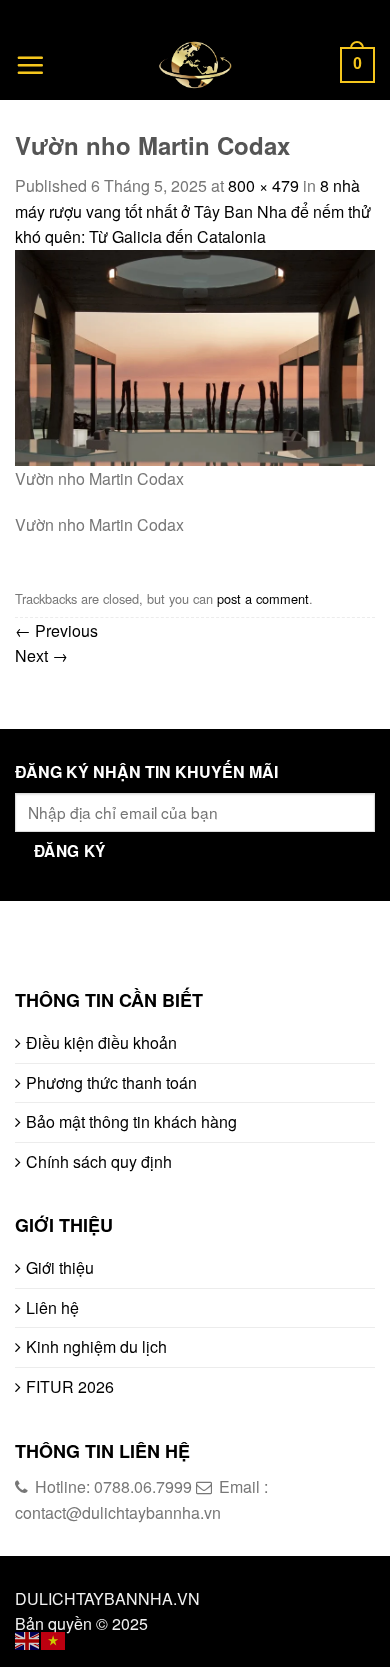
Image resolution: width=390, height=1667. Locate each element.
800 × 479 (263, 185)
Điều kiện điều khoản (101, 1042)
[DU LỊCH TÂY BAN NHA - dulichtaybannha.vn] (195, 65)
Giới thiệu (60, 1267)
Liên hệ (52, 1307)
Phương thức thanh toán (111, 1082)
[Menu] (30, 65)
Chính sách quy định (99, 1161)
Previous (56, 630)
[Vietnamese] (54, 1638)
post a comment (263, 598)
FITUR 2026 (70, 1386)
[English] (28, 1638)
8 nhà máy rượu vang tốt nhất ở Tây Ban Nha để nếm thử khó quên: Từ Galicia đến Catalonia (193, 211)
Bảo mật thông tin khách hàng (131, 1121)
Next (41, 655)
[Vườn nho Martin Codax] (195, 355)
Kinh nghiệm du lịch (96, 1346)
